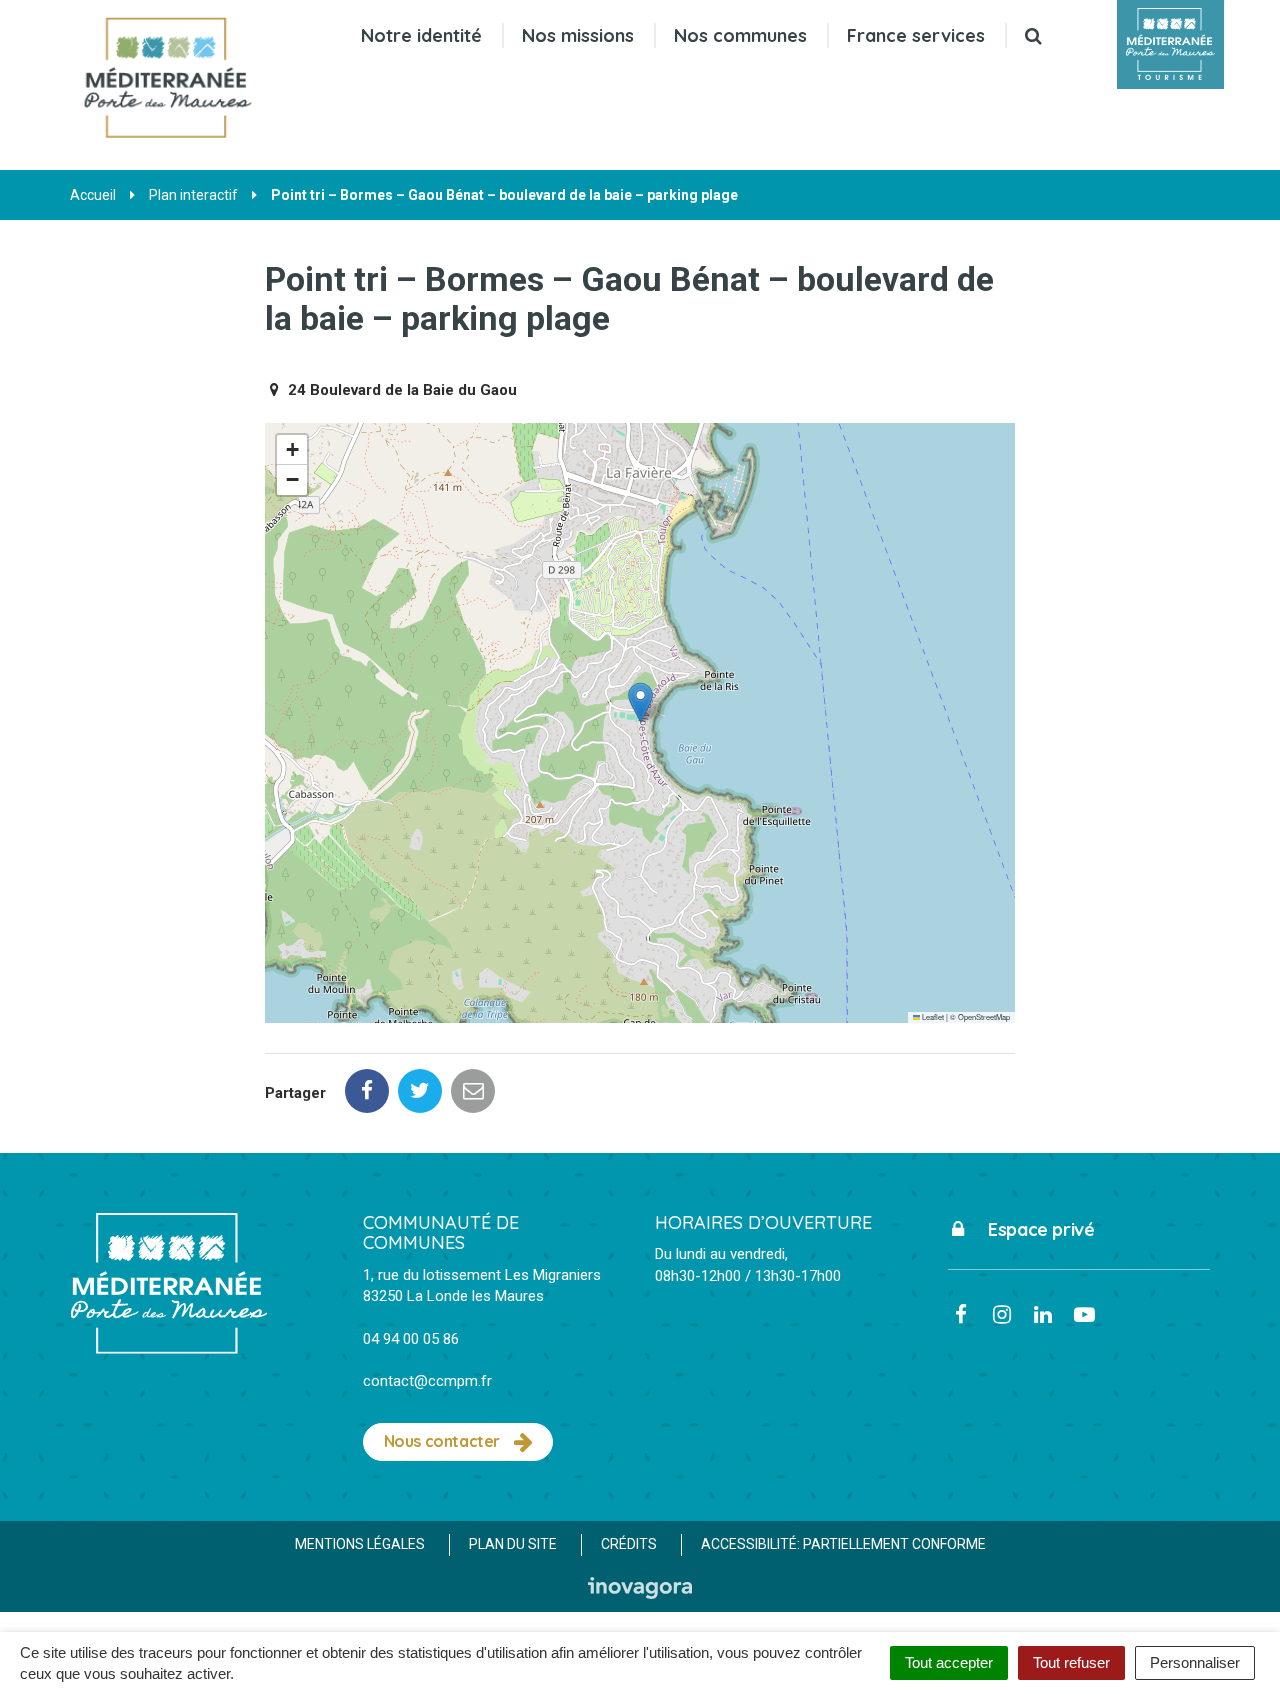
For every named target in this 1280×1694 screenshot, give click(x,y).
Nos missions (578, 35)
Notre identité (421, 35)
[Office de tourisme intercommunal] (1171, 44)
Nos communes (740, 35)
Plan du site (513, 1544)
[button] (640, 702)
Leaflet (932, 1016)
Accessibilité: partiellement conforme (843, 1544)
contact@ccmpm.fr (427, 1381)
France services (916, 35)
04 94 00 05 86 (411, 1339)
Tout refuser (1071, 1662)
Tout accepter (949, 1662)
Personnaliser (1195, 1662)
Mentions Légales (360, 1544)
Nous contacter (444, 1441)
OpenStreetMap (984, 1016)
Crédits (629, 1544)
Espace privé (1039, 1229)
